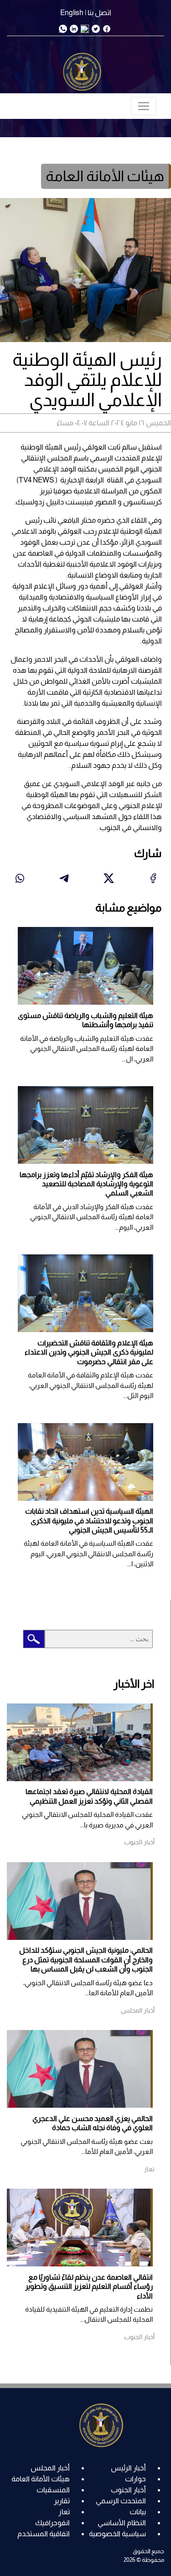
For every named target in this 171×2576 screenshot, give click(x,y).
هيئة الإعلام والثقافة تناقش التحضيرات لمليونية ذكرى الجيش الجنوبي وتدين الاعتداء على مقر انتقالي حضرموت (89, 1352)
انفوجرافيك (52, 2523)
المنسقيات (53, 2490)
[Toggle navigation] (144, 106)
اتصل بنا (99, 13)
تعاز (64, 2512)
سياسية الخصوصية (117, 2534)
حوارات (135, 2479)
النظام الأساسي (122, 2523)
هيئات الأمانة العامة (41, 2479)
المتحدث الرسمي (121, 2501)
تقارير (62, 2501)
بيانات (138, 2512)
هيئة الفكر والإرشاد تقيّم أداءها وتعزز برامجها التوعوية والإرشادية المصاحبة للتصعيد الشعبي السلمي (86, 1184)
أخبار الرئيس (128, 2468)
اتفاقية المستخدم (44, 2534)
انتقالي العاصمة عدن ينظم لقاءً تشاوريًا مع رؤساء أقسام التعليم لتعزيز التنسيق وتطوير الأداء (89, 2287)
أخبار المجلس (50, 2468)
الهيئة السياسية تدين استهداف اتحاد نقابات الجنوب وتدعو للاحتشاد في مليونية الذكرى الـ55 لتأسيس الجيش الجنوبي (89, 1521)
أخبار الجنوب (128, 2490)
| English (73, 13)
